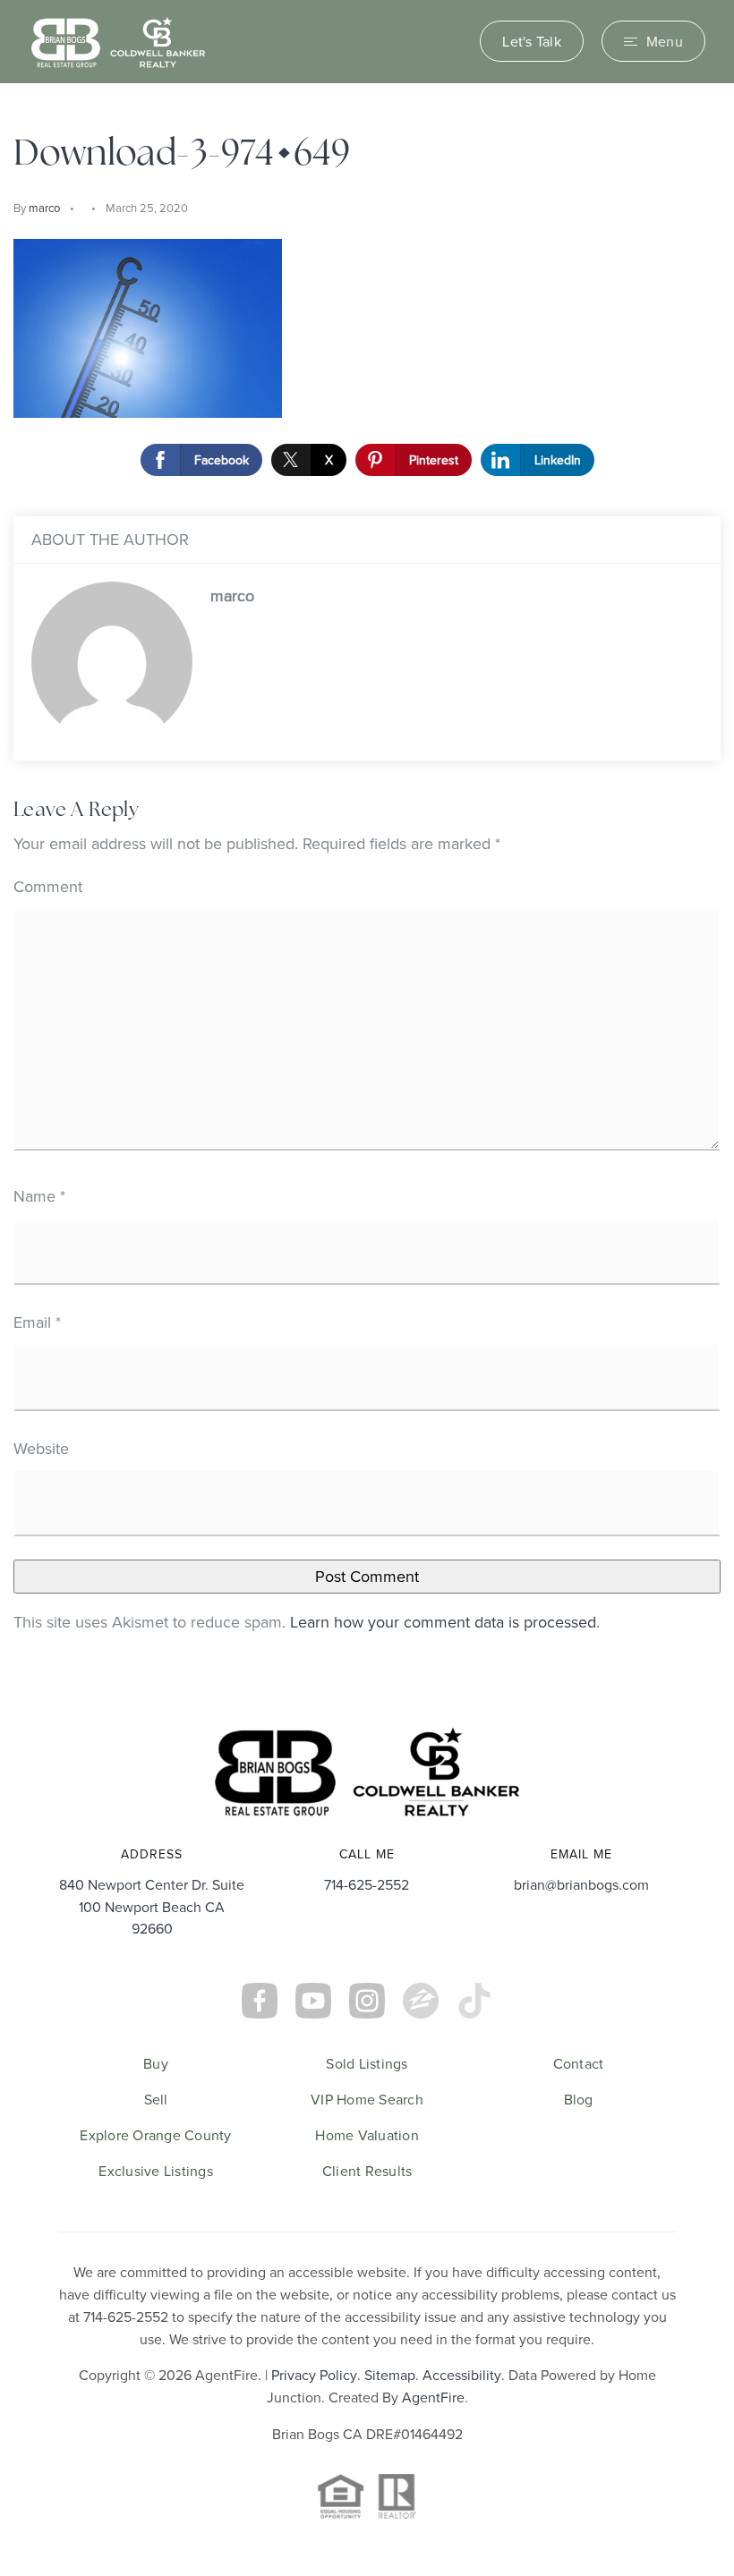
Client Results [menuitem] (367, 2171)
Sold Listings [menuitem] (367, 2063)
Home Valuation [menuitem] (367, 2135)
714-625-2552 (367, 1884)
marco (44, 208)
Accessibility (462, 2375)
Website (41, 1448)
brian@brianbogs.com (581, 1884)
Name (39, 1196)
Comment (48, 886)
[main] (367, 889)
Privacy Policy (314, 2375)
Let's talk (532, 41)
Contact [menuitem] (579, 2063)
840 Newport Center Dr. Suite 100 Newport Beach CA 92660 (152, 1907)
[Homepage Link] (118, 40)
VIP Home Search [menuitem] (367, 2099)
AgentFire (433, 2397)
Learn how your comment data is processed (443, 1622)
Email (37, 1322)
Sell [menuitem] (156, 2099)
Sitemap (390, 2375)
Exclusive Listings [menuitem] (156, 2171)
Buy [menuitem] (156, 2063)
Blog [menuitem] (579, 2099)
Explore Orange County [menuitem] (155, 2135)
